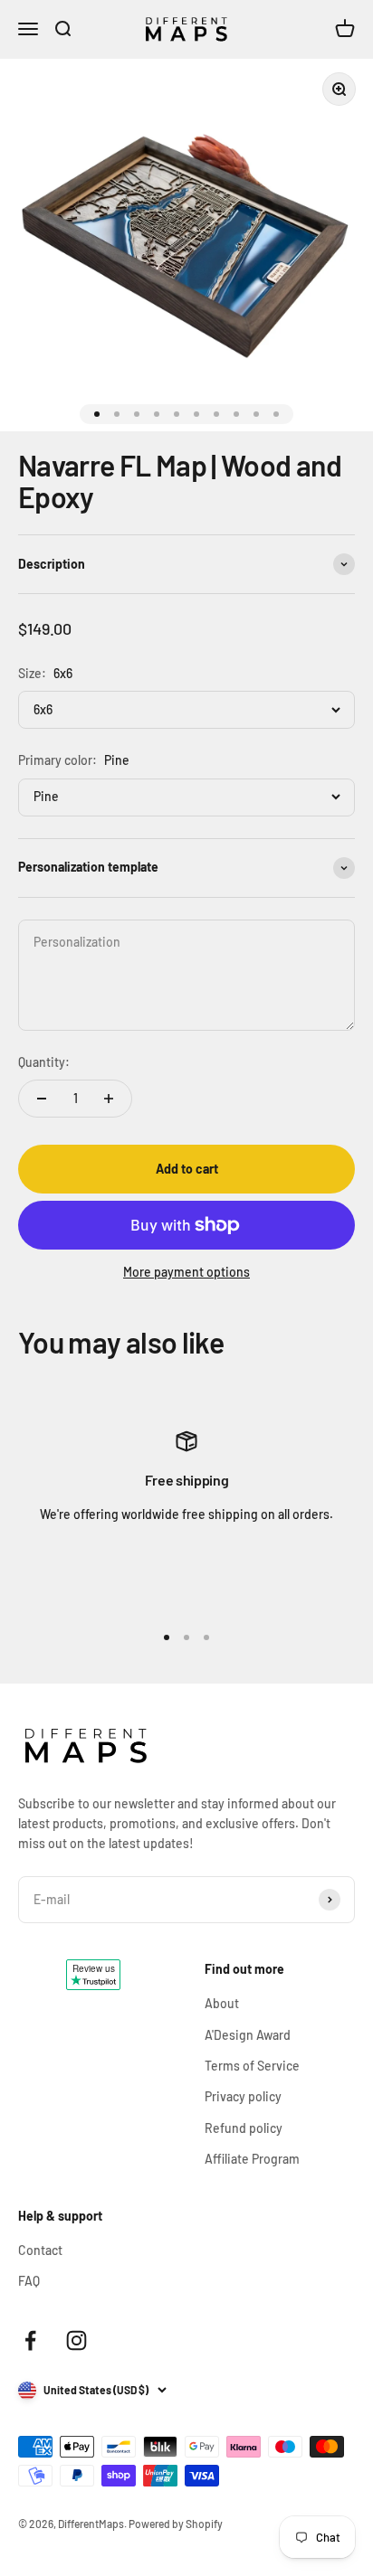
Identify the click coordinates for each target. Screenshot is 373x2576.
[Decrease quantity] (42, 1099)
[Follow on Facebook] (30, 2340)
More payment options (186, 1272)
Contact (40, 2250)
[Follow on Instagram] (77, 2340)
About (222, 2003)
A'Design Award (248, 2035)
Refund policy (244, 2128)
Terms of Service (252, 2066)
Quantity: (44, 1062)
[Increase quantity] (109, 1099)
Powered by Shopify (176, 2524)
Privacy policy (243, 2096)
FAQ (29, 2281)
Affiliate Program (252, 2159)
